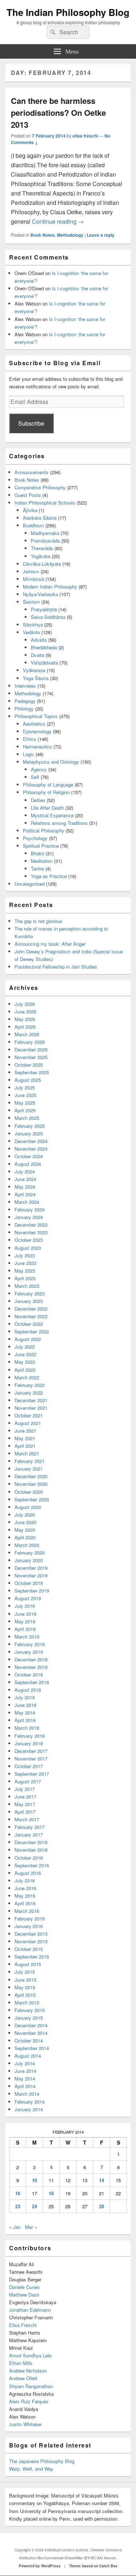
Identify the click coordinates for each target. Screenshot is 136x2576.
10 (34, 2180)
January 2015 (29, 2018)
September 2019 (32, 1591)
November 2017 (31, 1759)
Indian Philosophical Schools (45, 503)
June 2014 (25, 2071)
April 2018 (25, 1720)
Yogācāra (41, 556)
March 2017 (27, 1819)
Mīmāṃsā (33, 579)
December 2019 (31, 1568)
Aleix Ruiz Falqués (29, 2401)
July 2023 (25, 1255)
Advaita (39, 640)
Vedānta (31, 632)
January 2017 (29, 1835)
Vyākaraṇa (34, 670)
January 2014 (29, 2109)
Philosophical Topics (36, 716)
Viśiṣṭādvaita (44, 663)
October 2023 (29, 1240)
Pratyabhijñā (44, 609)
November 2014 (31, 2033)
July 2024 (25, 1171)
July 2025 (25, 1087)
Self (35, 777)
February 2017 (30, 1827)
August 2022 (28, 1339)
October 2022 (29, 1324)
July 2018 (25, 1697)
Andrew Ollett (23, 2378)
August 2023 (28, 1248)
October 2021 (29, 1415)
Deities (38, 800)
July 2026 (25, 1004)
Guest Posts (28, 495)
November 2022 (31, 1316)
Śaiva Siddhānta (48, 617)
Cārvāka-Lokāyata (42, 564)
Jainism (31, 571)
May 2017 (25, 1804)
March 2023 (27, 1286)
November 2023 (31, 1232)
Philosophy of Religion (46, 792)
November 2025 (31, 1057)
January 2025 (29, 1133)
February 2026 (30, 1042)
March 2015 (27, 2002)
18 (51, 2193)
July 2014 (25, 2063)
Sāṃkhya (33, 625)
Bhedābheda (44, 647)
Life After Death (47, 808)
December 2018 (31, 1659)
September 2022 (32, 1331)
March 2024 (27, 1202)
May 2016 (25, 1896)
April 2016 (25, 1903)
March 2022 (27, 1377)
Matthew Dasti (24, 2295)
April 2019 (25, 1629)
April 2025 (25, 1110)
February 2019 (30, 1644)
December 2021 (31, 1400)
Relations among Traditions (59, 823)
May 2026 (25, 1019)
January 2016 (29, 1926)
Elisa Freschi (23, 2325)
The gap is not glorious (38, 921)
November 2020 (31, 1484)
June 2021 (25, 1431)
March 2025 (27, 1118)
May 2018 (25, 1713)
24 (34, 2206)
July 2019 (25, 1606)
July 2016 (25, 1881)
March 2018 (27, 1728)
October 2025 (29, 1065)
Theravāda (42, 548)
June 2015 (25, 1980)
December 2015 (31, 1934)
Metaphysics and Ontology (51, 762)
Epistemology (37, 731)
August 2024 (28, 1164)
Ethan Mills (21, 2363)
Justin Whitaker (25, 2424)
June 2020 (25, 1522)
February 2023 (30, 1293)
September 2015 (32, 1957)
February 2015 (30, 2010)
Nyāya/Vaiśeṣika (40, 594)
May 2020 (25, 1530)
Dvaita (38, 655)
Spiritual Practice (41, 846)
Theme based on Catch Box (93, 2566)
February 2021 (30, 1461)
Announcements (32, 472)
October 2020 (29, 1492)
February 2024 (30, 1209)
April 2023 (25, 1278)
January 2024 (29, 1217)
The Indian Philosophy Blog (68, 12)
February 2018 (30, 1736)
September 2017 (32, 1774)
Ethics (30, 739)
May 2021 (25, 1438)
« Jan (15, 2227)
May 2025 (25, 1103)
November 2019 (31, 1575)
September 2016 (32, 1865)
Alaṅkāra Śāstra (40, 518)
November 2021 (31, 1408)
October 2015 (29, 1949)
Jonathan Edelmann (30, 2310)
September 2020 (32, 1499)
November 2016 (31, 1850)
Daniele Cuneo (24, 2287)
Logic (28, 754)
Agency (39, 769)
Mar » (31, 2227)
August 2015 (28, 1964)
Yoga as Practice (49, 876)
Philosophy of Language (48, 785)
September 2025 (32, 1072)
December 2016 (31, 1842)
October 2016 (29, 1858)
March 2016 (27, 1911)
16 (18, 2193)
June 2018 (25, 1705)
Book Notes (43, 235)
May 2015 (25, 1987)
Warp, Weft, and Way (31, 2469)
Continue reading (58, 221)
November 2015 (31, 1941)
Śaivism (31, 602)
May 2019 (25, 1621)
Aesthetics (34, 724)
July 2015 (25, 1972)
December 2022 (31, 1309)
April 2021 (25, 1446)
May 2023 (25, 1271)
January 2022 (29, 1393)
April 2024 (25, 1194)
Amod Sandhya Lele (30, 2355)
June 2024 (25, 1179)
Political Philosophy (44, 830)
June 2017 (25, 1797)
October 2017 (29, 1766)
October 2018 (29, 1675)
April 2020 (25, 1537)
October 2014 (29, 2040)
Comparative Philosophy (40, 487)
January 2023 (29, 1301)
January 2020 (29, 1560)
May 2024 (25, 1187)
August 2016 (28, 1873)
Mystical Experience (52, 815)
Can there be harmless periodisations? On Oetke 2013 (58, 113)
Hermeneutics (37, 747)
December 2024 (31, 1141)
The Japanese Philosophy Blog (42, 2461)
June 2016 (25, 1888)
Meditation (42, 861)
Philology (24, 709)
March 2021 (27, 1453)
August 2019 (28, 1598)
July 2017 (25, 1789)
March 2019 (27, 1637)
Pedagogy (25, 701)
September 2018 (32, 1682)
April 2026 (25, 1027)
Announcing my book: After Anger (50, 944)
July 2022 (25, 1347)
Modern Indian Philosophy (50, 587)
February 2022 (30, 1385)
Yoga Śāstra (36, 678)
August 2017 (28, 1781)
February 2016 (30, 1919)
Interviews (25, 686)
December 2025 (31, 1049)
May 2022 (25, 1362)
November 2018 (31, 1667)
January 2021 (29, 1469)
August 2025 (28, 1080)
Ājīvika (30, 510)
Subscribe (31, 423)
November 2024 (31, 1149)
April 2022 (25, 1370)
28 (102, 2206)
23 (18, 2206)
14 (102, 2180)
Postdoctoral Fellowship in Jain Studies (56, 967)
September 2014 (32, 2048)
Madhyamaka (45, 533)
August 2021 (28, 1423)
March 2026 (27, 1034)
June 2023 (25, 1263)
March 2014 (27, 2094)
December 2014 (31, 2025)
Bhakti (38, 853)
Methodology (70, 235)
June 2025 (25, 1095)
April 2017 (25, 1812)
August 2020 (28, 1507)
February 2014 (30, 2102)
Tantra (37, 868)
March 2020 (27, 1545)
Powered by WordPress (40, 2566)
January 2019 (29, 1652)
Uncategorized (30, 884)
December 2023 (31, 1225)
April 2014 (25, 2086)
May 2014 (25, 2078)
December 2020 (31, 1476)
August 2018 (28, 1690)
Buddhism (33, 525)
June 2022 (25, 1354)
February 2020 (30, 1553)
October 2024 (29, 1156)
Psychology (35, 838)
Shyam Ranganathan (31, 2386)
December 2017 (31, 1751)
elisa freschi (85, 136)
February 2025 (30, 1126)
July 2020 (25, 1515)
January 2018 (29, 1743)
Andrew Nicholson (28, 2371)
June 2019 (25, 1614)
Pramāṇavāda (45, 541)
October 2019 (29, 1583)
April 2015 (25, 1995)
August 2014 (28, 2056)
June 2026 (25, 1011)
